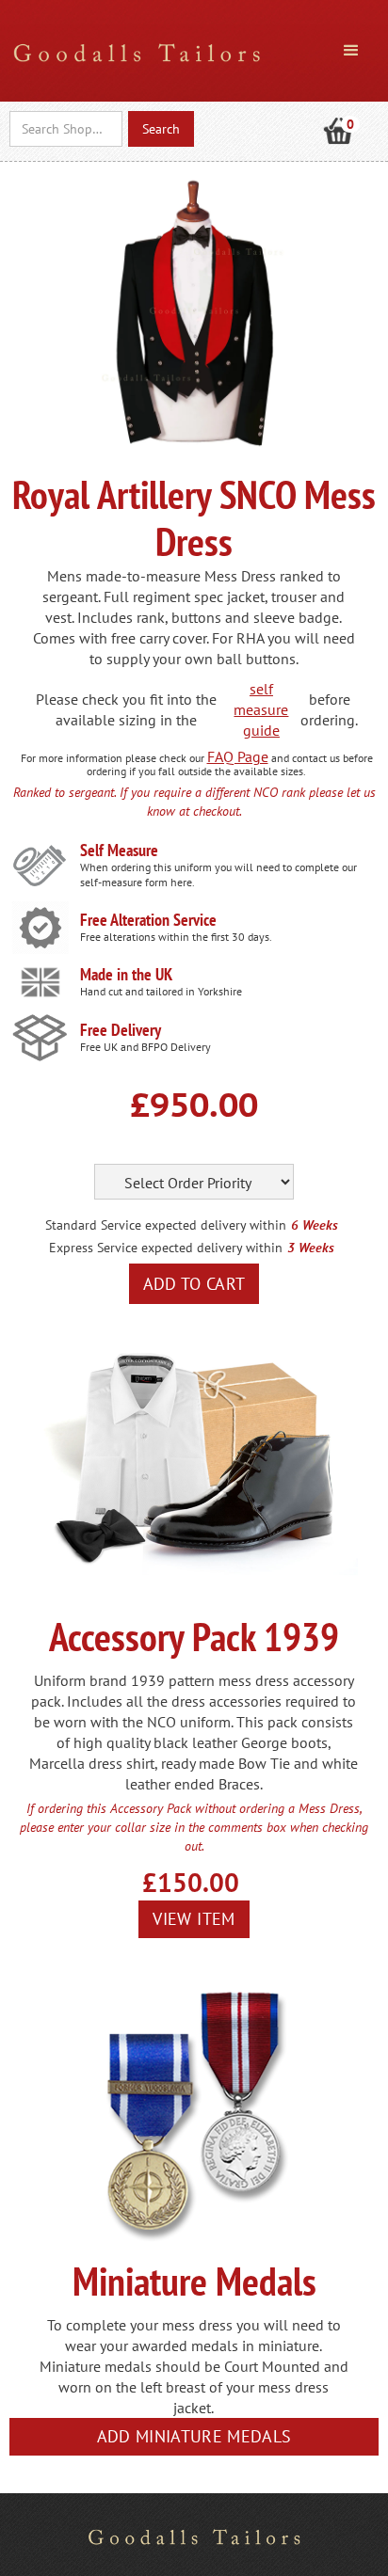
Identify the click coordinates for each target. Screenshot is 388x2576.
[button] (351, 51)
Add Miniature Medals (194, 2436)
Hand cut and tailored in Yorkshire (161, 991)
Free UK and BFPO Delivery (145, 1047)
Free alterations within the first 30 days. (176, 937)
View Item (194, 1919)
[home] (132, 49)
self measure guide (261, 709)
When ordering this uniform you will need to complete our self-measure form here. (218, 875)
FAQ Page (238, 756)
